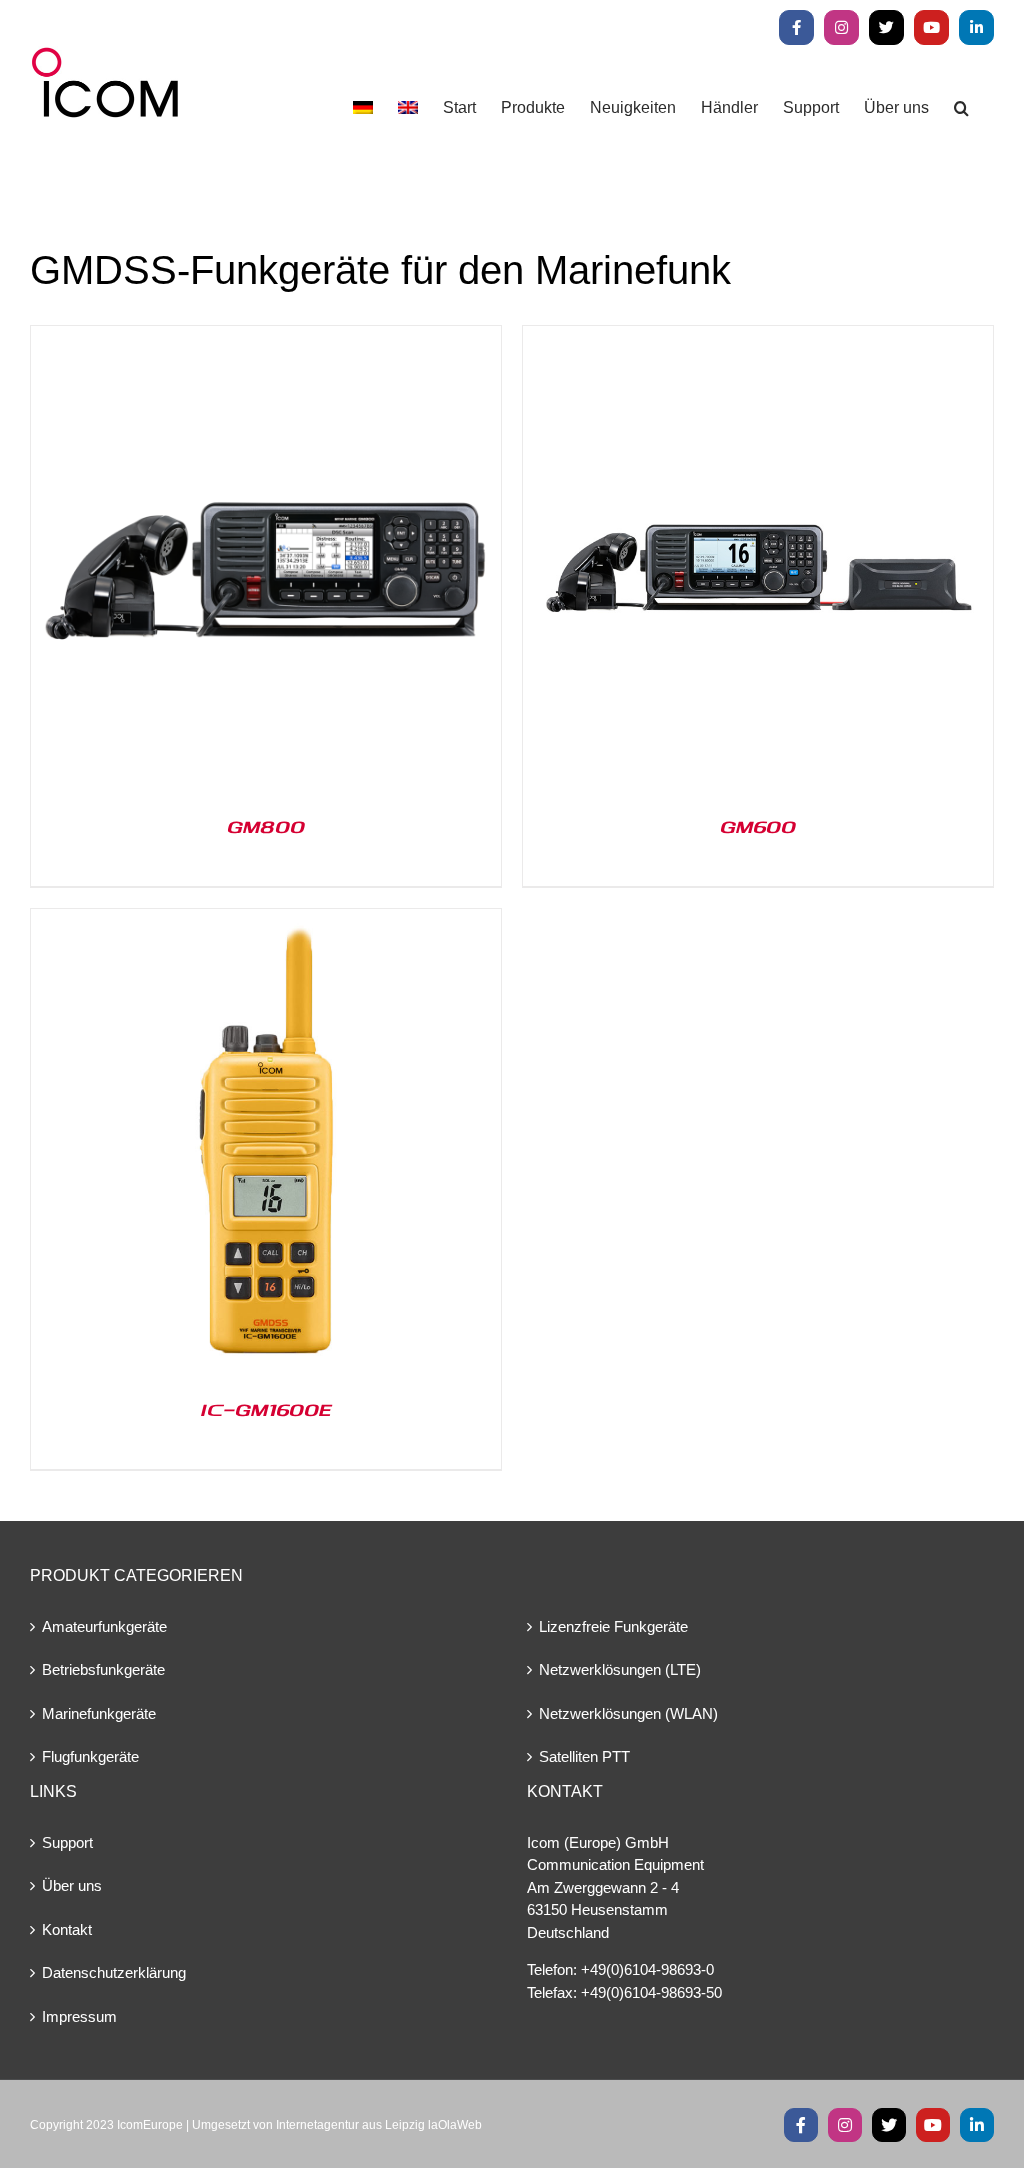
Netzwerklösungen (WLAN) (628, 1713)
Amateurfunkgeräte (104, 1626)
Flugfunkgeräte (90, 1756)
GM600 (758, 826)
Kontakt (67, 1929)
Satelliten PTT (584, 1756)
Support (67, 1842)
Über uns (72, 1885)
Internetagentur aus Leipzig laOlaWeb (379, 2125)
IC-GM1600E (266, 1409)
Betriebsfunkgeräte (103, 1669)
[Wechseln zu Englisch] (408, 107)
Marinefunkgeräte (99, 1713)
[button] (961, 107)
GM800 (266, 826)
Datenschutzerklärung (114, 1972)
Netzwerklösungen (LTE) (620, 1669)
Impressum (79, 2016)
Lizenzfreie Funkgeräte (613, 1626)
